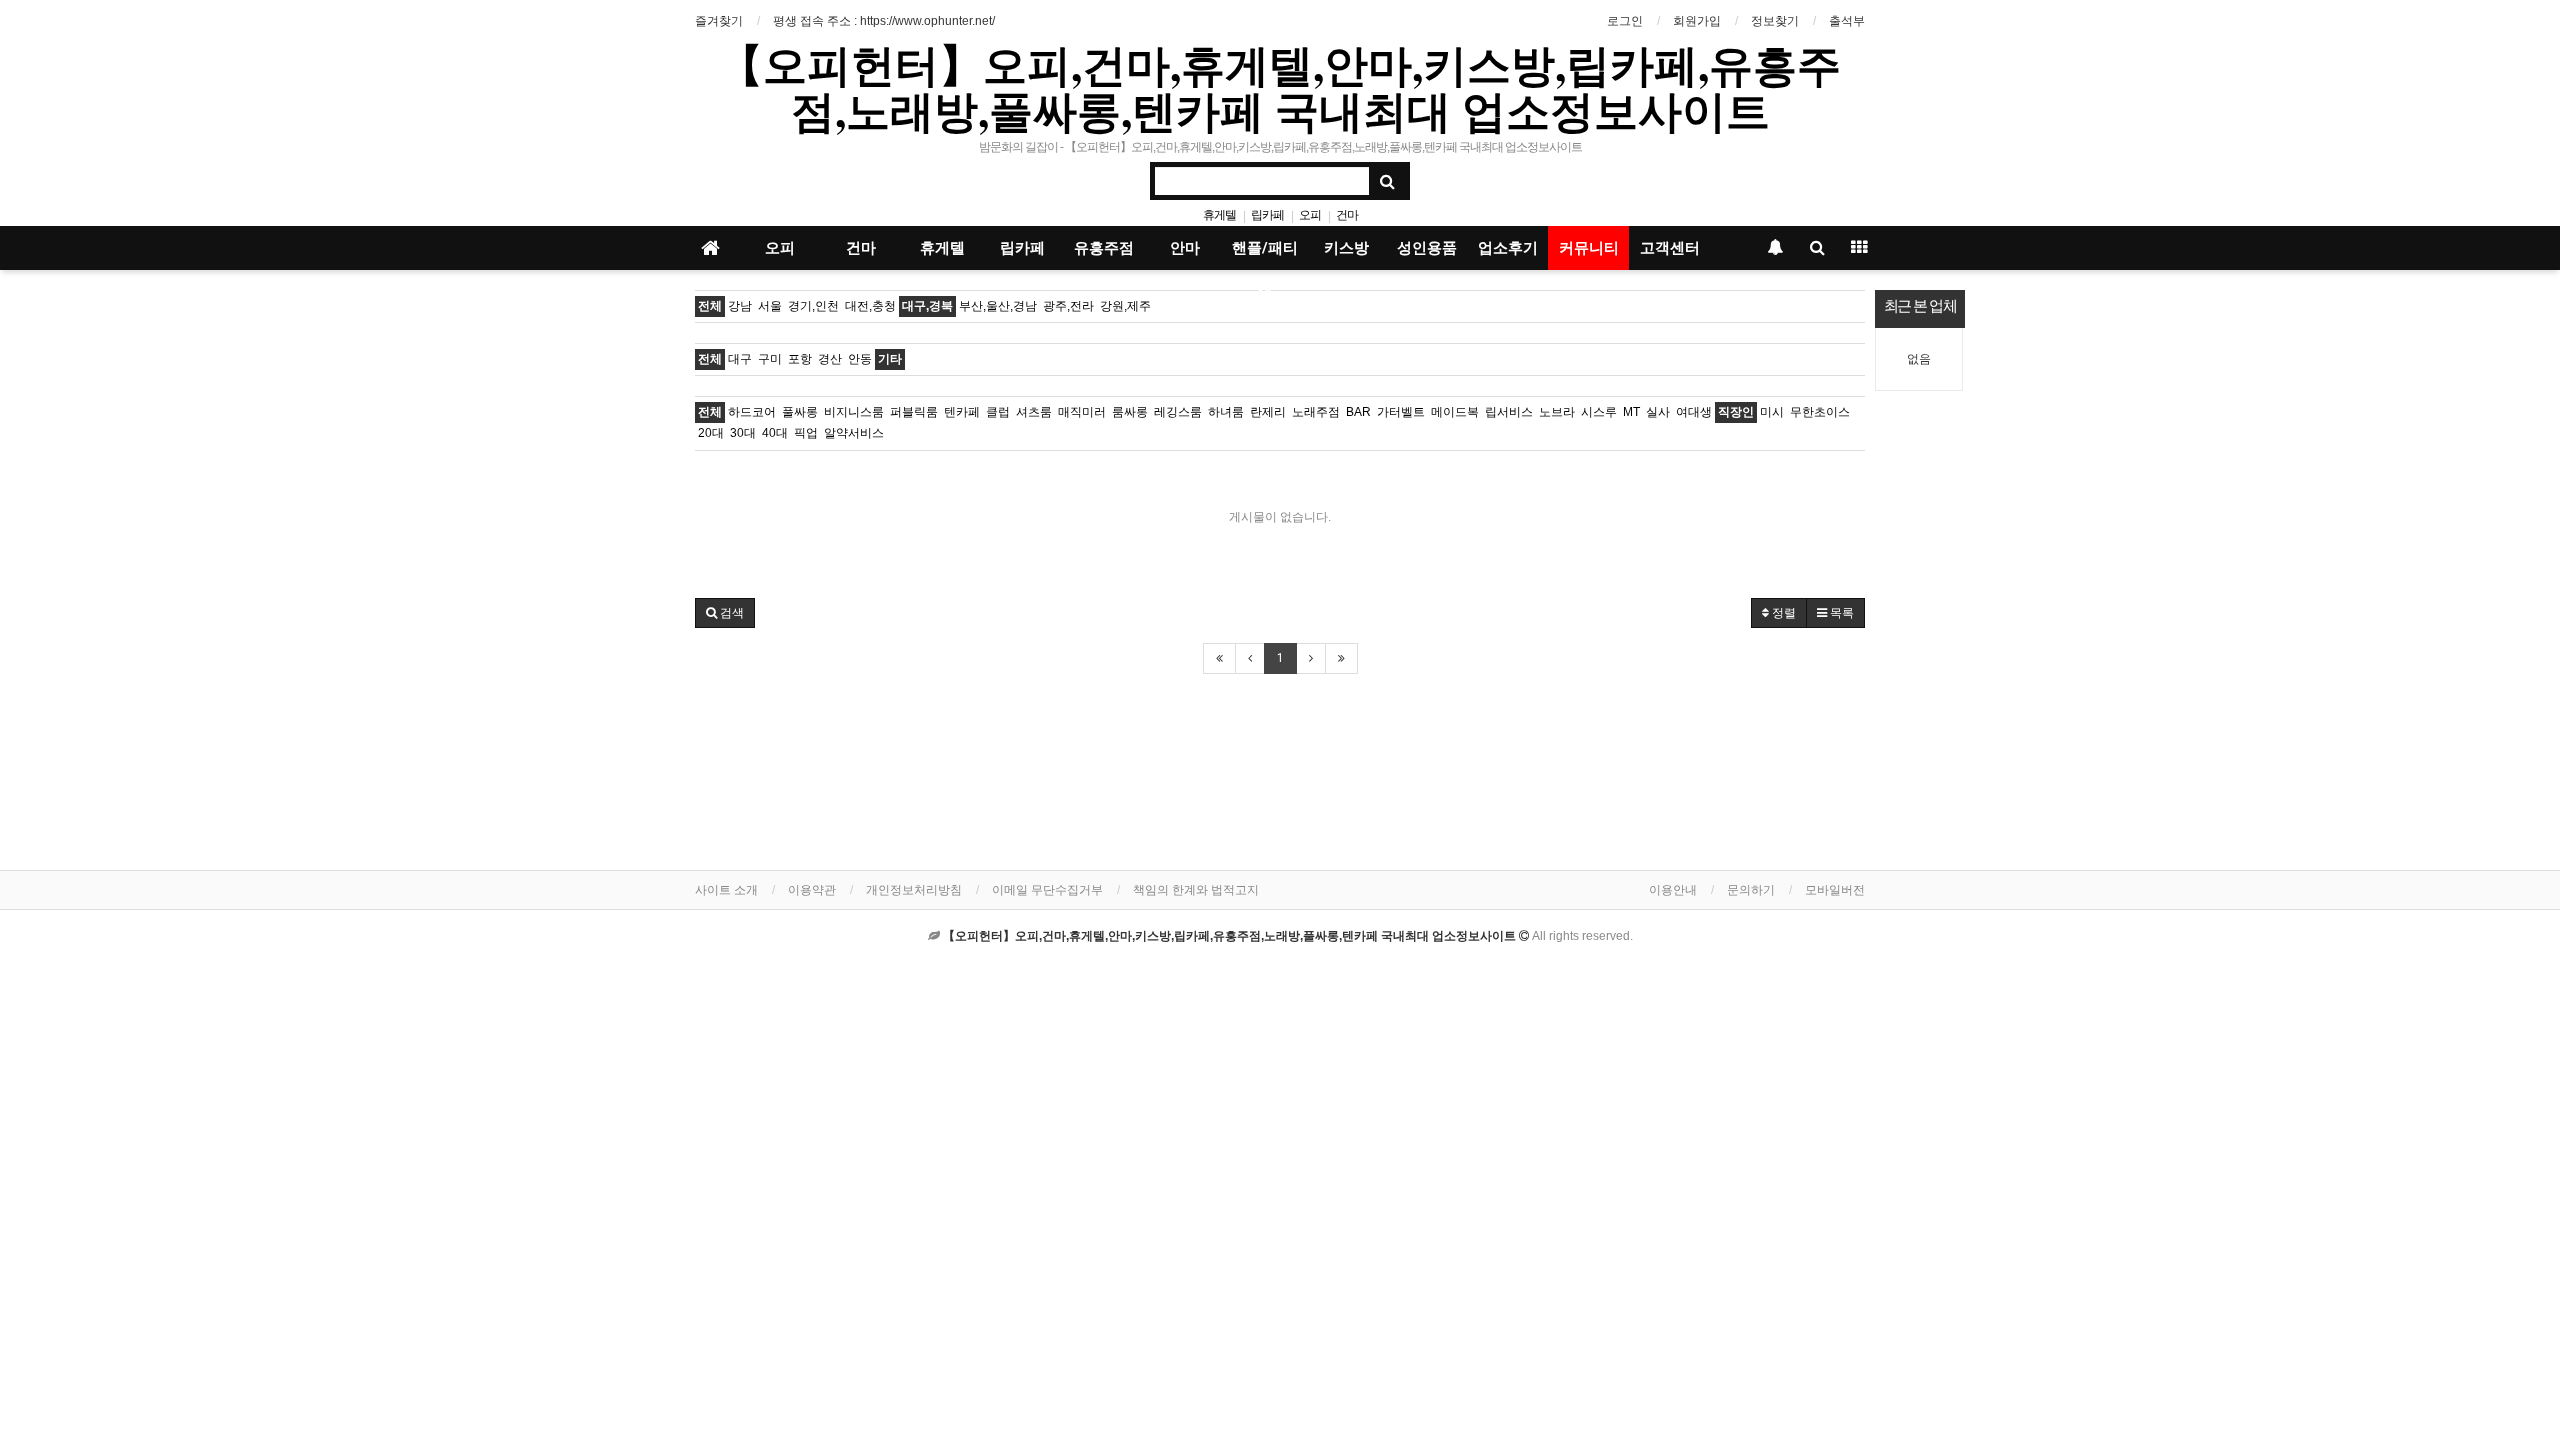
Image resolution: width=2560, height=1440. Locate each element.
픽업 (806, 433)
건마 (1347, 215)
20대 (711, 433)
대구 (740, 359)
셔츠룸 (1034, 412)
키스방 (1346, 248)
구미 (770, 359)
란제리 (1268, 412)
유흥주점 (1104, 248)
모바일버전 (1835, 890)
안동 (860, 359)
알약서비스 (854, 433)
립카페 (1267, 215)
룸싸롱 (1130, 412)
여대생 (1694, 412)
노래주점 (1316, 412)
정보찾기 (1775, 21)
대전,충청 (870, 306)
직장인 (1736, 412)
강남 (740, 306)
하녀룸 (1226, 412)
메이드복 (1455, 412)
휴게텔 (1219, 215)
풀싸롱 (800, 412)
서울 (770, 306)
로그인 (1625, 21)
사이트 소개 (726, 890)
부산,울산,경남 (998, 306)
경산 (830, 359)
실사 (1658, 412)
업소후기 (1508, 248)
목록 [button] (1840, 613)
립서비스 (1509, 412)
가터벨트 (1401, 412)
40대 (775, 433)
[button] (725, 613)
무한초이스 (1820, 412)
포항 (800, 359)
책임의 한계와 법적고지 (1196, 890)
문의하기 (1751, 890)
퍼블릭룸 (914, 412)
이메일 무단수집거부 (1047, 890)
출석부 (1847, 21)
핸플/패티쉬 (1265, 254)
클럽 (998, 412)
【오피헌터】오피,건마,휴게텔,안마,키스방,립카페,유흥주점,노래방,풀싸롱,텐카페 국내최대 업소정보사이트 (1280, 87)
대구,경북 (927, 306)
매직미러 (1082, 412)
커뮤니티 (1589, 248)
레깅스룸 (1178, 412)
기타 (890, 359)
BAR (1358, 412)
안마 (1185, 248)
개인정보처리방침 (914, 890)
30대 (743, 433)
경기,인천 (813, 306)
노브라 (1557, 412)
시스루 (1599, 412)
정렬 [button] (1782, 613)
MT (1631, 412)
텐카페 (962, 412)
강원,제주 (1125, 306)
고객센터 (1670, 248)
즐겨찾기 (719, 21)
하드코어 (752, 412)
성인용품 (1427, 248)
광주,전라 (1068, 306)
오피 (1310, 215)
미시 (1772, 412)
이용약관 (812, 890)
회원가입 (1697, 21)
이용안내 (1673, 890)
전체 (710, 306)
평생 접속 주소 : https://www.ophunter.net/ (884, 21)
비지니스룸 (854, 412)
